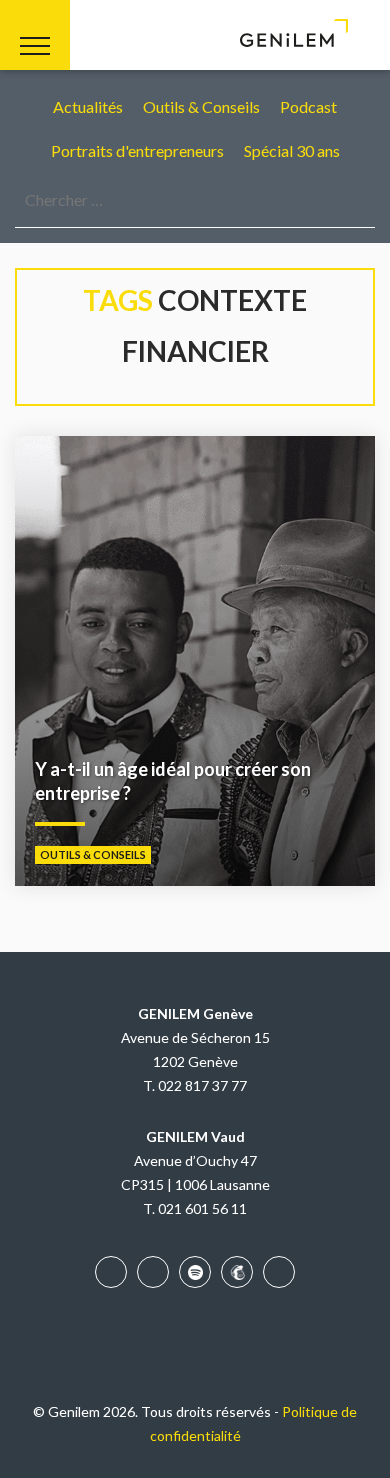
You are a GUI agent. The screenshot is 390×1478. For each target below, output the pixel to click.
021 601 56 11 (202, 1208)
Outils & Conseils (201, 106)
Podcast (308, 106)
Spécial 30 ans (292, 150)
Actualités (88, 106)
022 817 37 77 (202, 1085)
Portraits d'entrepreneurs (137, 150)
